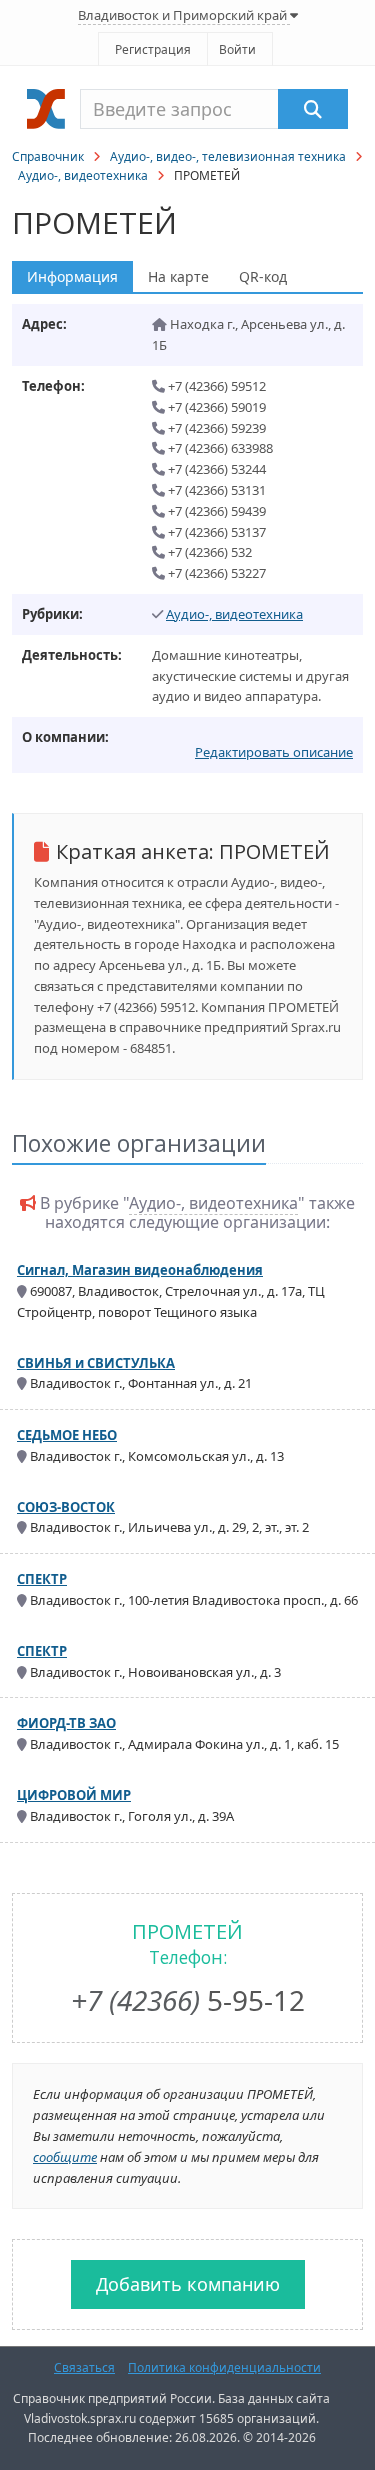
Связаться (84, 2367)
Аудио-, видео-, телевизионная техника (228, 156)
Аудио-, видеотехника (83, 175)
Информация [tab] (72, 276)
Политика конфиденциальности (224, 2367)
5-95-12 (188, 2000)
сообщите (65, 2157)
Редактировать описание (274, 752)
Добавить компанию (188, 2284)
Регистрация (153, 49)
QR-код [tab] (263, 276)
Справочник (48, 156)
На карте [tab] (178, 276)
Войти (237, 49)
